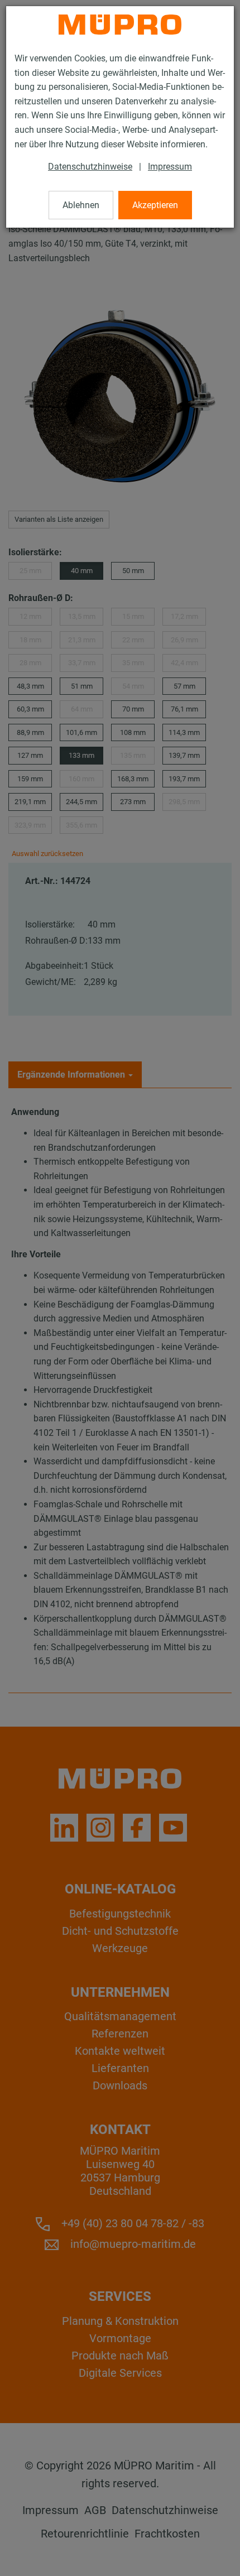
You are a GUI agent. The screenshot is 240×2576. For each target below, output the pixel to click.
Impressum (170, 167)
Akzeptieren (155, 205)
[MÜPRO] (120, 25)
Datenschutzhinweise (90, 167)
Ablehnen (81, 205)
